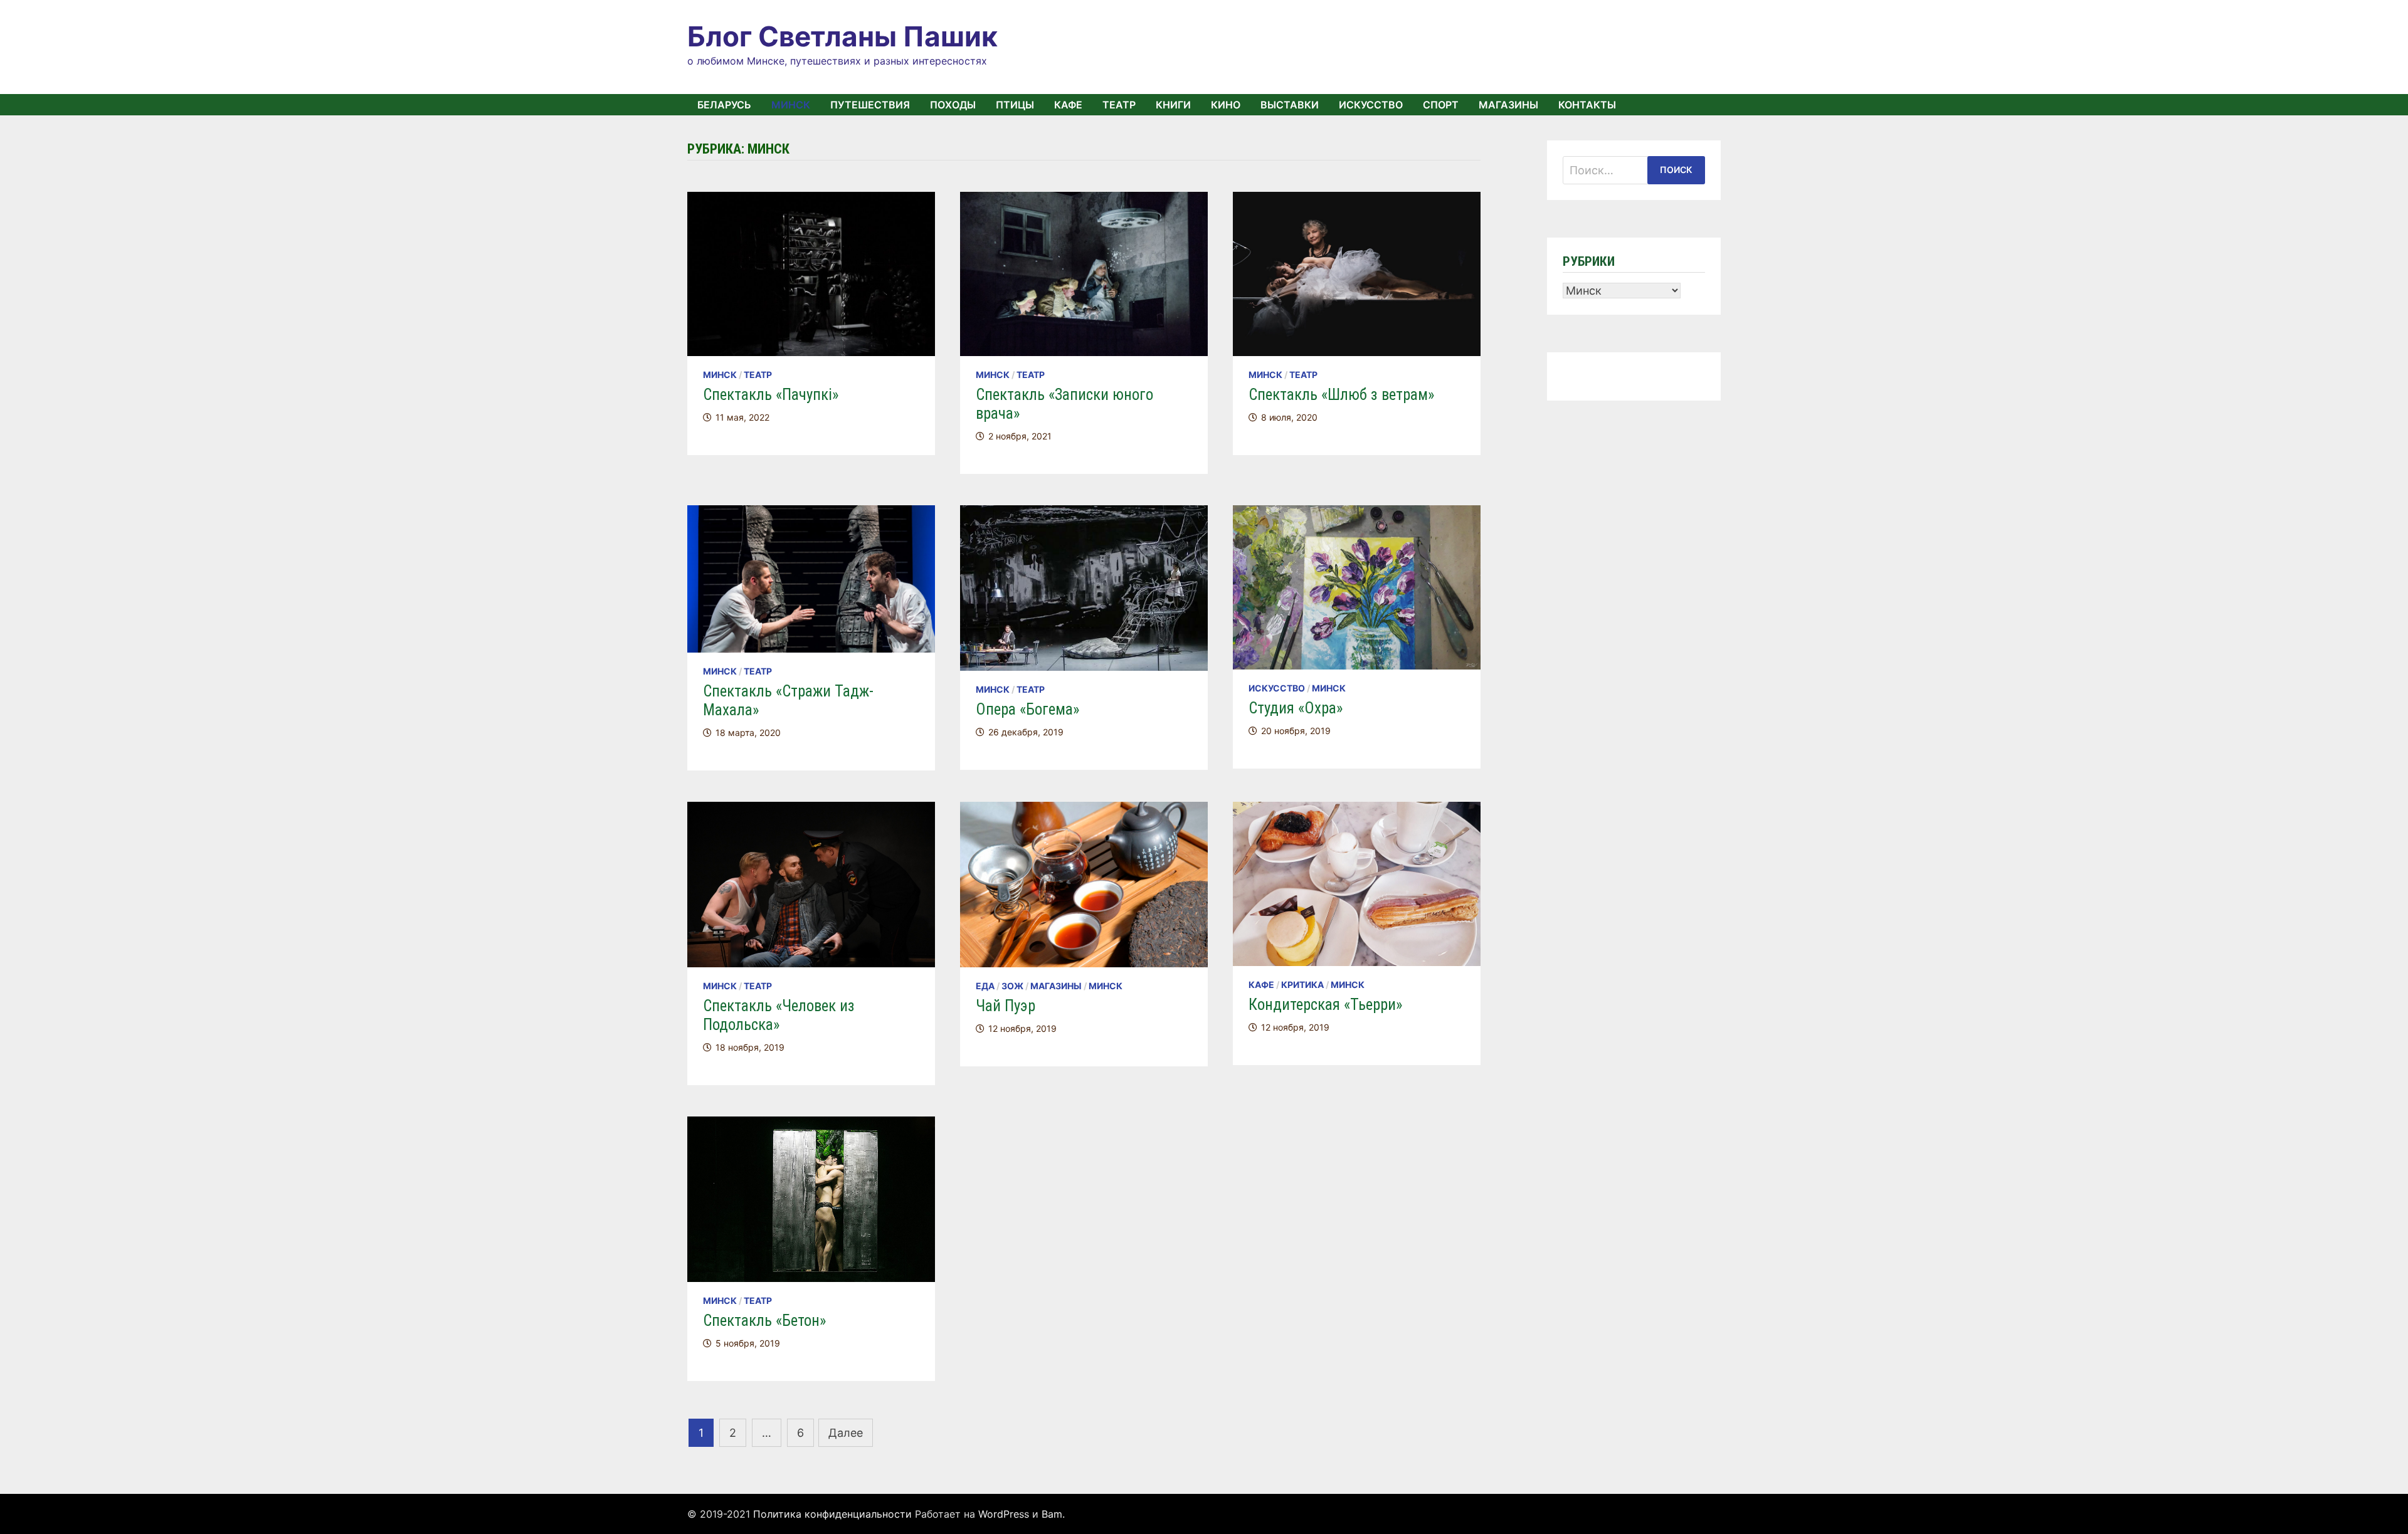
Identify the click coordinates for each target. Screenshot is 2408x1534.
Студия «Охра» (1296, 708)
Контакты (1587, 105)
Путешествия (870, 105)
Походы (953, 105)
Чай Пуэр (1006, 1006)
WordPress (1004, 1514)
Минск (791, 105)
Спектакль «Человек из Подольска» (779, 1015)
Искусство (1371, 105)
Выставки (1290, 105)
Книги (1173, 105)
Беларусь (724, 105)
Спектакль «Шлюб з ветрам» (1341, 395)
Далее (846, 1433)
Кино (1226, 105)
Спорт (1441, 105)
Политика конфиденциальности (832, 1514)
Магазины (1508, 105)
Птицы (1015, 105)
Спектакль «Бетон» (764, 1321)
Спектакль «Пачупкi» (771, 395)
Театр (1119, 105)
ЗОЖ (1012, 986)
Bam (1052, 1514)
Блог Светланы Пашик (842, 36)
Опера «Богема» (1027, 709)
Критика (1302, 985)
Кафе (1068, 105)
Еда (985, 986)
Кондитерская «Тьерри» (1325, 1005)
